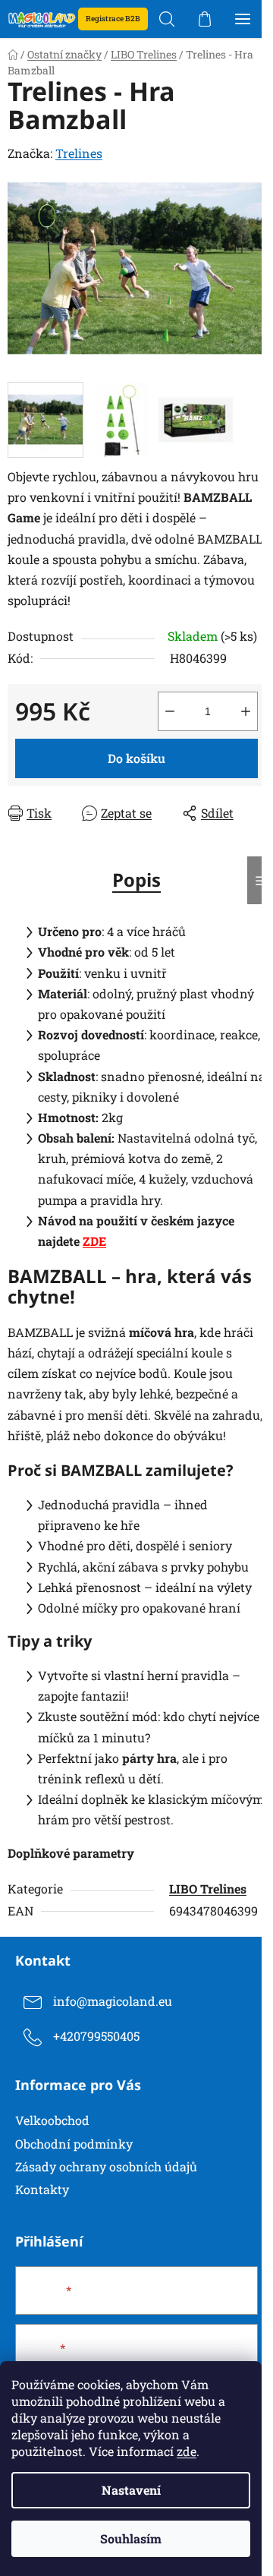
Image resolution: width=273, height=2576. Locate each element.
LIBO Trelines (208, 1889)
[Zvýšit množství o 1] (246, 711)
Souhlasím (131, 2538)
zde (187, 2451)
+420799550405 (96, 2036)
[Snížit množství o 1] (170, 711)
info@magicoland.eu (113, 2001)
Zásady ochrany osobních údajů (106, 2166)
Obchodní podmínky (74, 2144)
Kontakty (42, 2189)
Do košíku (136, 758)
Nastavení (131, 2490)
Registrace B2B (113, 19)
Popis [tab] (136, 880)
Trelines (79, 153)
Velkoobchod (52, 2120)
